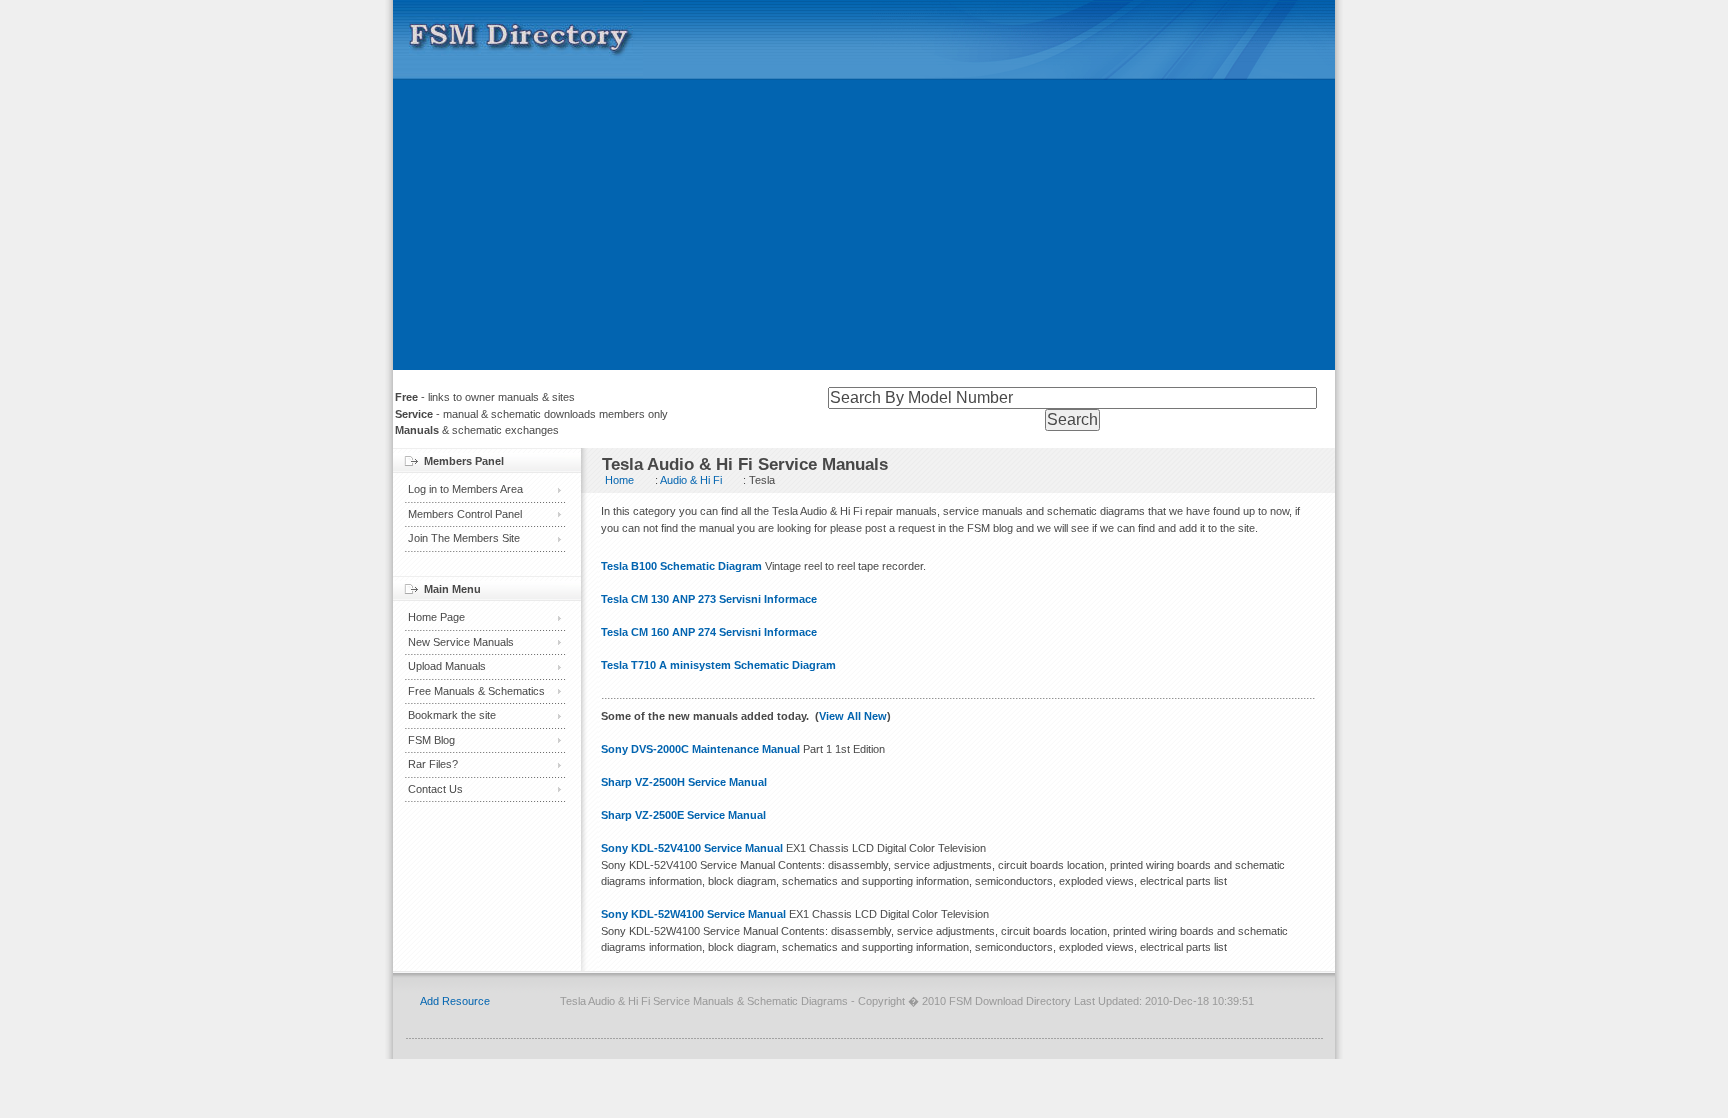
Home (619, 480)
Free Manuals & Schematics (476, 691)
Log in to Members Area (465, 489)
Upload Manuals (447, 666)
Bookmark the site (452, 715)
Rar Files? (433, 764)
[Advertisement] (864, 230)
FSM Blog (431, 740)
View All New (853, 716)
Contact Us (435, 789)
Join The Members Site (464, 538)
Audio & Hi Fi (691, 480)
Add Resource (455, 1001)
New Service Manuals (461, 642)
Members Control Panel (465, 514)
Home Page (436, 617)
